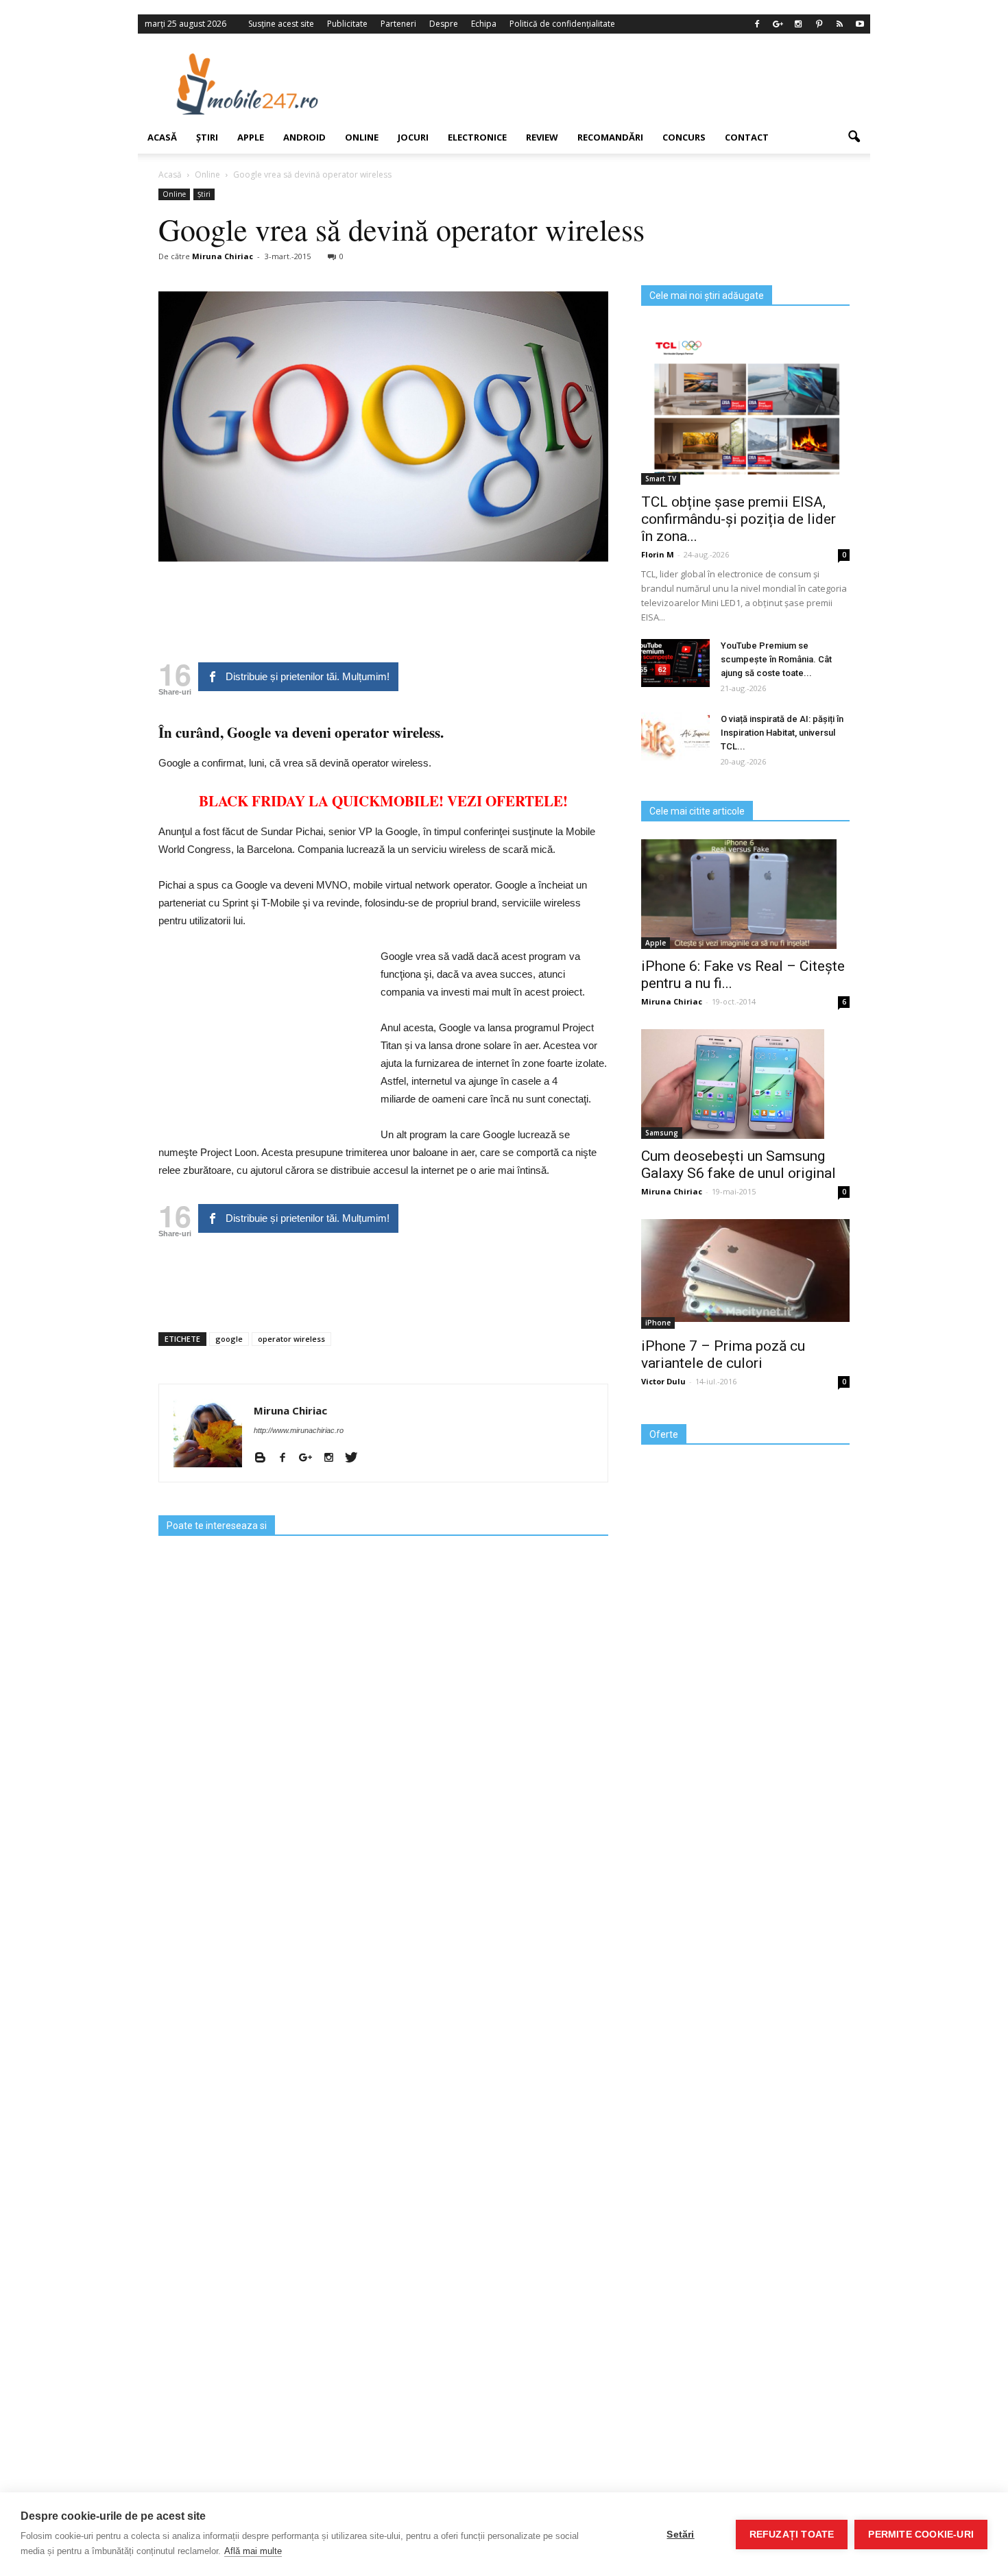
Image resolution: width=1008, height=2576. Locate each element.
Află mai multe (253, 2551)
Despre (444, 24)
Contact (747, 137)
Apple (251, 137)
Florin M (658, 554)
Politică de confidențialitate (562, 24)
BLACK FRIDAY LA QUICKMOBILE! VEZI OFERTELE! (383, 801)
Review (542, 137)
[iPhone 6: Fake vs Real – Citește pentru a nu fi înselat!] (745, 894)
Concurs (684, 137)
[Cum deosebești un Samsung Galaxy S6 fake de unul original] (745, 1084)
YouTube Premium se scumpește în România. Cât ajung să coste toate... (776, 659)
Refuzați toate (792, 2535)
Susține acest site (281, 24)
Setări (680, 2535)
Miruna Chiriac (223, 256)
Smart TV (661, 479)
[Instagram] (798, 24)
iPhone (658, 1323)
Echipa (484, 24)
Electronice (477, 137)
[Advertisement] (616, 84)
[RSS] (839, 24)
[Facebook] (757, 24)
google (229, 1339)
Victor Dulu (663, 1381)
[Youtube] (860, 24)
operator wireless (291, 1339)
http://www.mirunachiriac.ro (299, 1430)
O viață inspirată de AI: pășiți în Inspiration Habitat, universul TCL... (782, 733)
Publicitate (347, 24)
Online (362, 137)
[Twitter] (356, 1458)
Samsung (662, 1133)
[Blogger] (265, 1458)
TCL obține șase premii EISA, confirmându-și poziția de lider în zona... (739, 519)
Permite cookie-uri (921, 2535)
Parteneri (398, 24)
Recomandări (610, 137)
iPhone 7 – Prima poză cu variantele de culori (723, 1355)
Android (304, 137)
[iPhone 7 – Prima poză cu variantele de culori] (745, 1271)
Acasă (162, 137)
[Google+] (778, 24)
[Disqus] (383, 1995)
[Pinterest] (819, 24)
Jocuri (413, 137)
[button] (854, 137)
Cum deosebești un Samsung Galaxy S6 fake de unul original (739, 1165)
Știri (207, 137)
